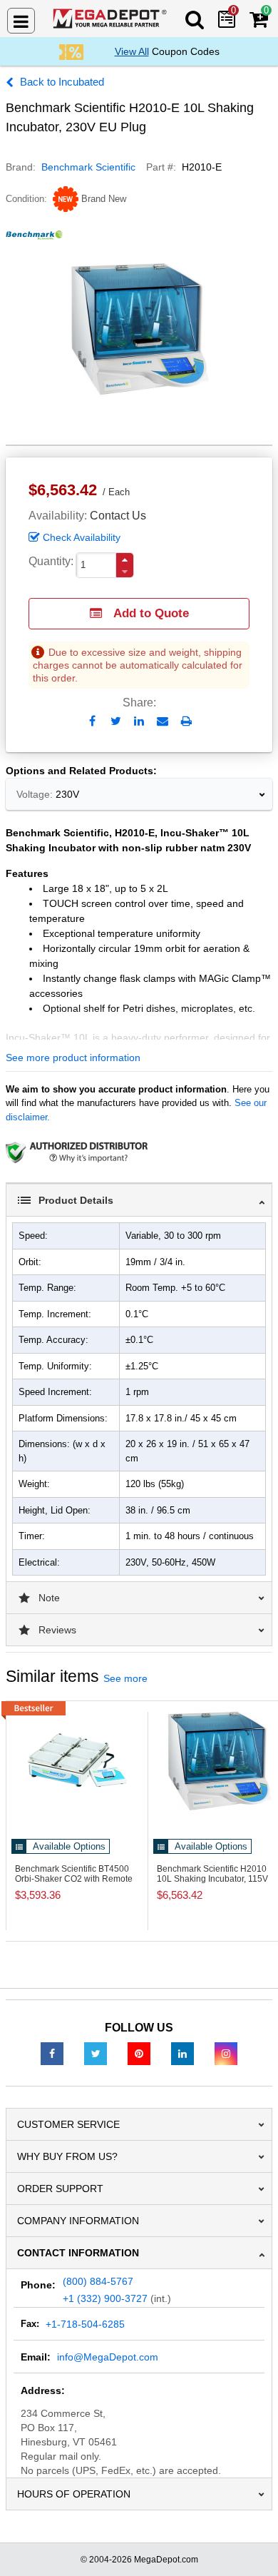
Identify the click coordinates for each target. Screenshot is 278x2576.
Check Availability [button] (82, 537)
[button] (125, 560)
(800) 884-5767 (98, 2281)
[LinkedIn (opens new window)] (182, 2053)
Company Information (78, 2221)
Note (49, 1598)
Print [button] (186, 721)
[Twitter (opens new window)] (96, 2053)
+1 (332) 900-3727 (105, 2298)
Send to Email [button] (163, 722)
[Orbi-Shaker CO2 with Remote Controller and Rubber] (77, 1760)
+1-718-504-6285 (85, 2324)
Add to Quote (151, 613)
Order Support (60, 2189)
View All (132, 51)
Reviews (57, 1630)
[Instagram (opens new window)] (226, 2053)
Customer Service (68, 2124)
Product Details (76, 1200)
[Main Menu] (21, 21)
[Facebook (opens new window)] (52, 2053)
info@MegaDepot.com (108, 2357)
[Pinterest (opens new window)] (139, 2053)
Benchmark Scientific (88, 167)
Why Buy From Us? (67, 2156)
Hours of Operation (74, 2494)
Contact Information (78, 2253)
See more (125, 1678)
